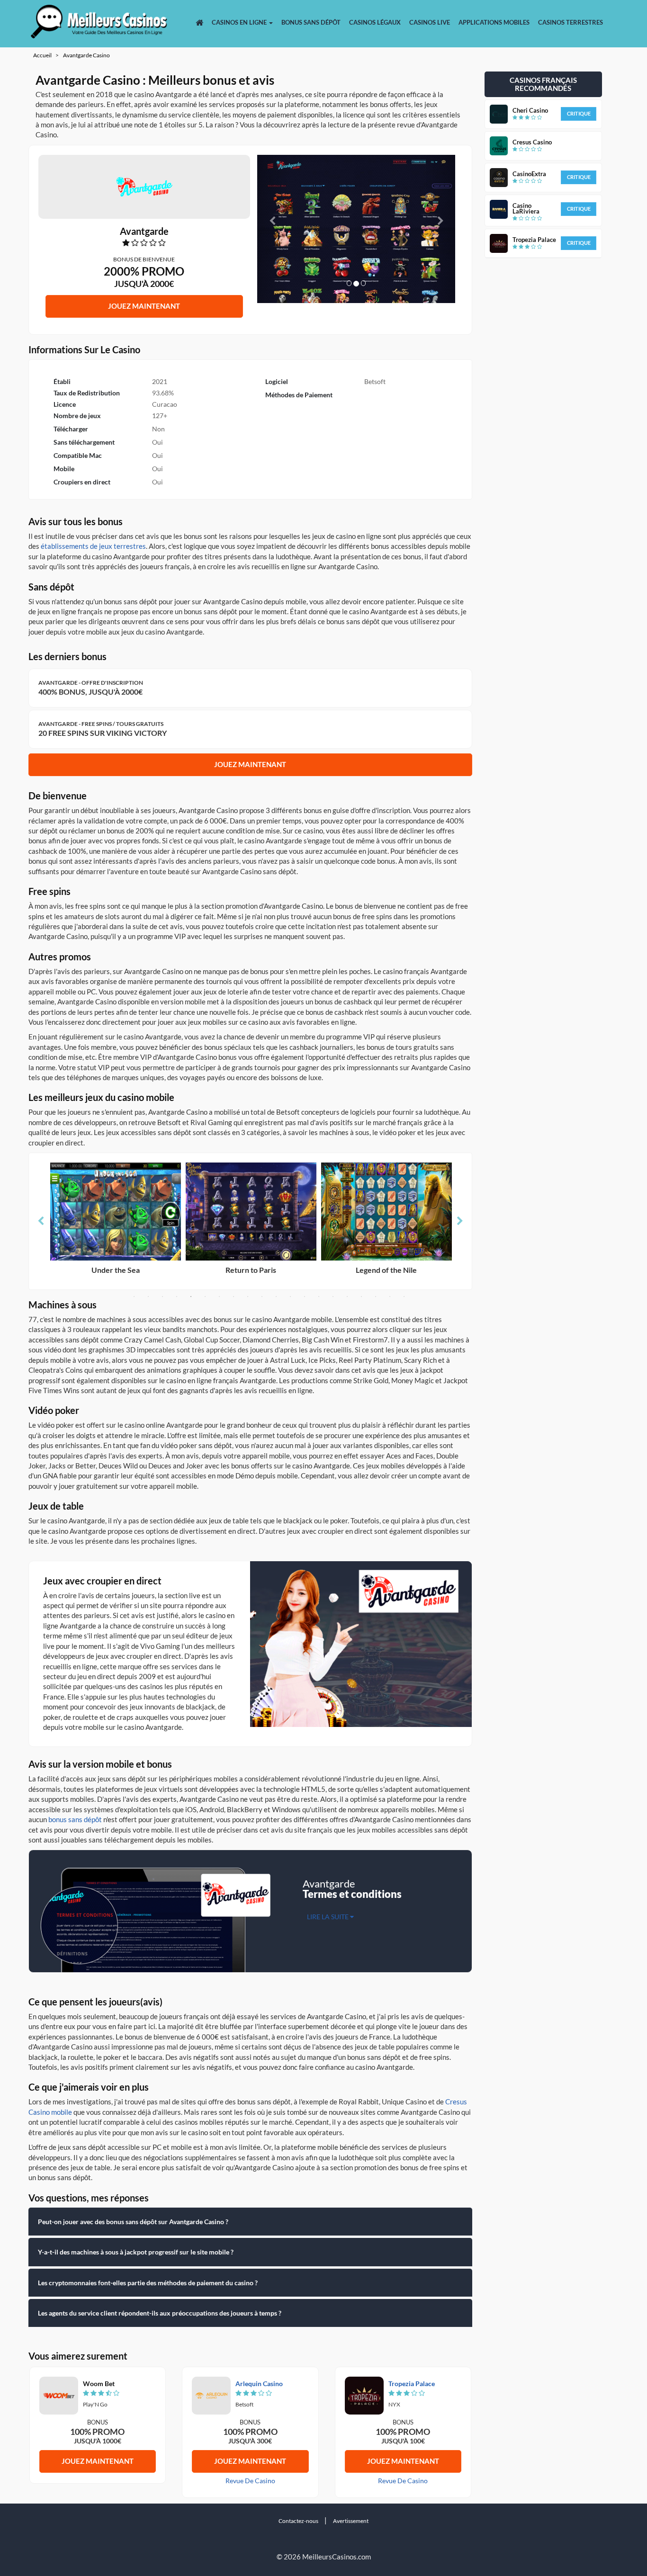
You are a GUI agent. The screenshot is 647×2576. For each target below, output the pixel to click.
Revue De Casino (250, 2481)
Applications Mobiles (494, 22)
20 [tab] (404, 1297)
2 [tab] (148, 1297)
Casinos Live (430, 22)
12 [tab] (290, 1297)
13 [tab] (305, 1297)
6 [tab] (205, 1297)
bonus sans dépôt (75, 1819)
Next (460, 1221)
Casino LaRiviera (526, 208)
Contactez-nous (298, 2521)
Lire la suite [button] (328, 1917)
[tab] (251, 2222)
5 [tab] (191, 1297)
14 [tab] (319, 1297)
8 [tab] (234, 1297)
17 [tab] (361, 1297)
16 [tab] (347, 1297)
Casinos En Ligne (240, 22)
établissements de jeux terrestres (93, 546)
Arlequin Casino (259, 2384)
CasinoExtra (529, 174)
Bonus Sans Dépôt (311, 22)
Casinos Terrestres (571, 22)
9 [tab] (248, 1297)
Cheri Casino (530, 110)
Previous (41, 1221)
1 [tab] (134, 1297)
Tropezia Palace (412, 2384)
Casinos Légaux (375, 22)
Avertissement (351, 2521)
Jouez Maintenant (144, 306)
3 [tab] (162, 1297)
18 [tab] (376, 1297)
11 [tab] (276, 1297)
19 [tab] (390, 1297)
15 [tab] (333, 1297)
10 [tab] (262, 1297)
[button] (272, 229)
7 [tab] (219, 1297)
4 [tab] (177, 1297)
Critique (579, 113)
